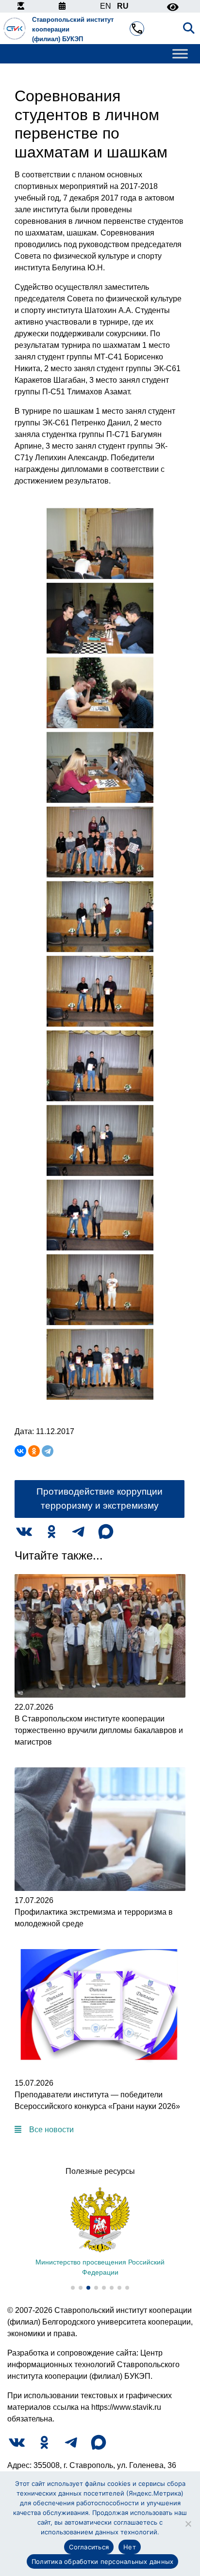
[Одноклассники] (34, 1451)
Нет (130, 2547)
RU (123, 6)
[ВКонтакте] (20, 1451)
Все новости (51, 2130)
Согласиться (89, 2547)
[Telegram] (48, 1451)
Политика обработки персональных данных (103, 2561)
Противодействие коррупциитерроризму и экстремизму (100, 1499)
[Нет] (188, 2524)
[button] (73, 2288)
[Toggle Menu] (180, 54)
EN (106, 6)
